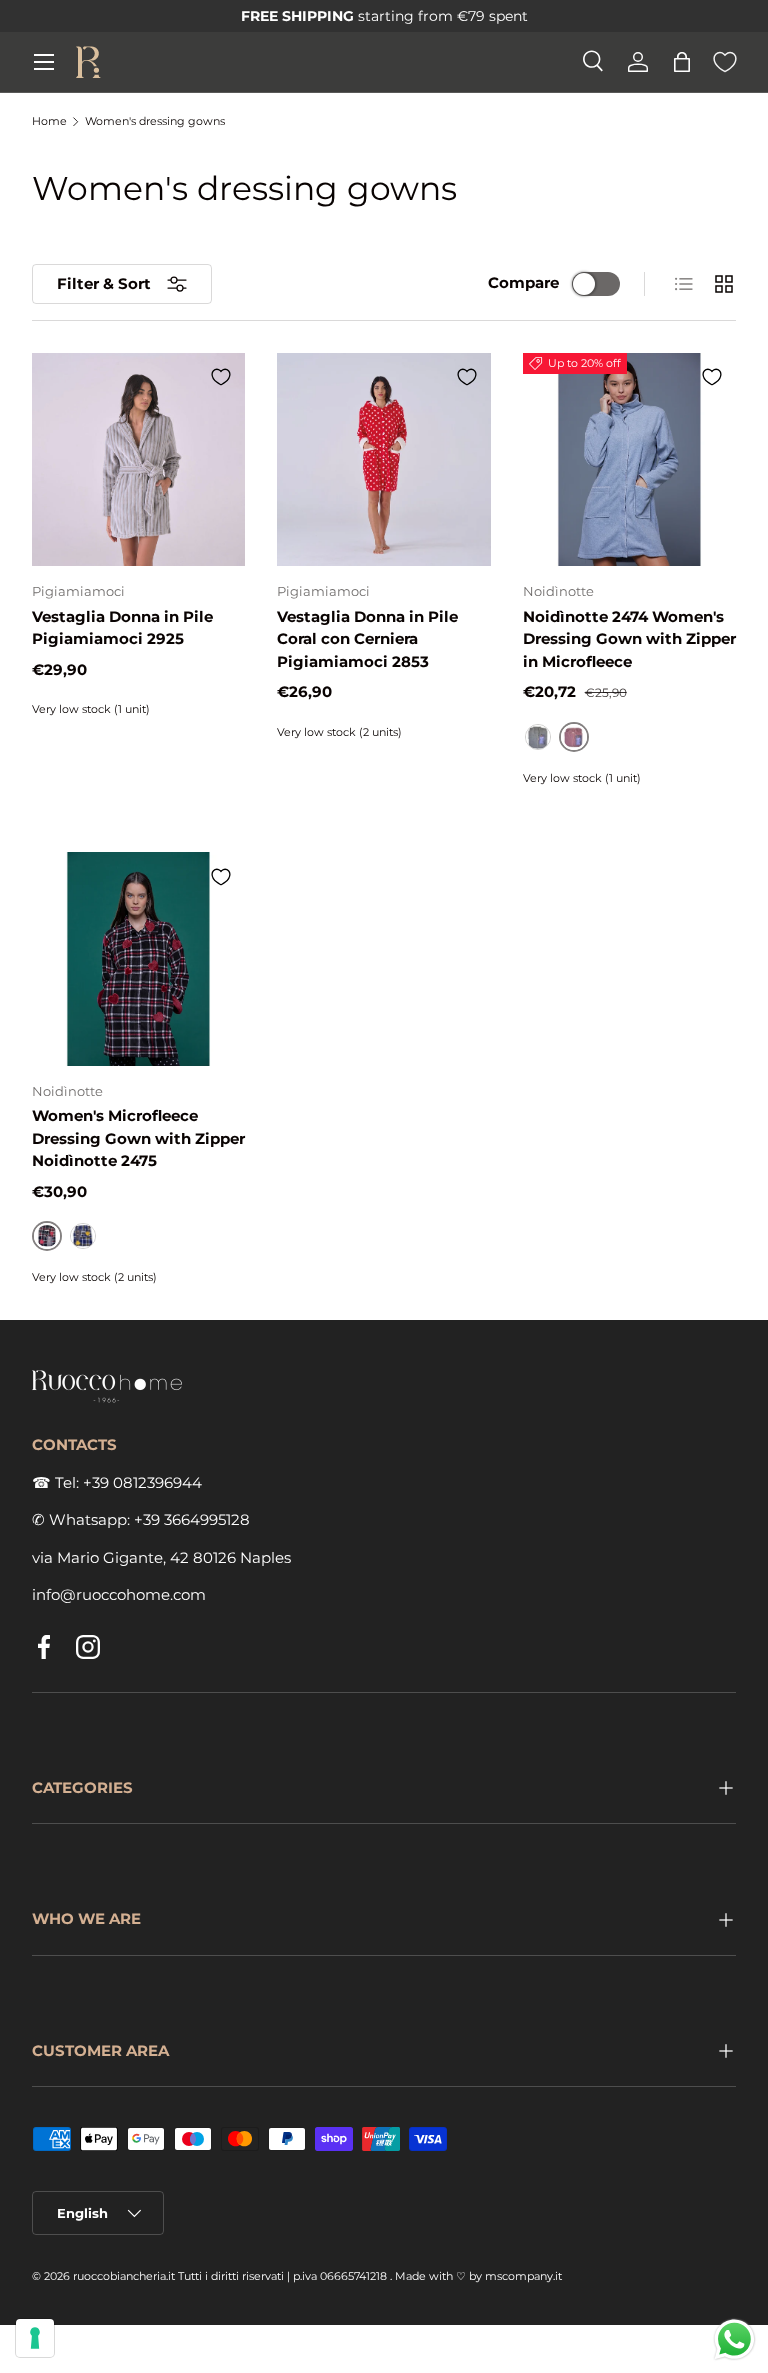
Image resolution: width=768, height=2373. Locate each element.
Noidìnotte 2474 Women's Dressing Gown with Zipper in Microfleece (629, 639)
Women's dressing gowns (155, 121)
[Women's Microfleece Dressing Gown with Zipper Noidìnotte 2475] (138, 958)
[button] (682, 62)
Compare (523, 282)
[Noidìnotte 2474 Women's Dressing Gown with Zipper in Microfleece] (629, 459)
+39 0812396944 (142, 1482)
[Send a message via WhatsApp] (734, 2339)
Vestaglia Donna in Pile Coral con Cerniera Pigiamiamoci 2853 (367, 639)
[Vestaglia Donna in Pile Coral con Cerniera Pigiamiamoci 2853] (383, 459)
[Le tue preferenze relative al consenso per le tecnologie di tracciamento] (35, 2338)
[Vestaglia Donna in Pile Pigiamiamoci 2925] (138, 459)
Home (49, 121)
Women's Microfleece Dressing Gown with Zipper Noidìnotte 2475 (138, 1138)
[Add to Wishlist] (221, 377)
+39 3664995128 (192, 1519)
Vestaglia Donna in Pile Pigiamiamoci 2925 (122, 628)
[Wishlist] (725, 62)
